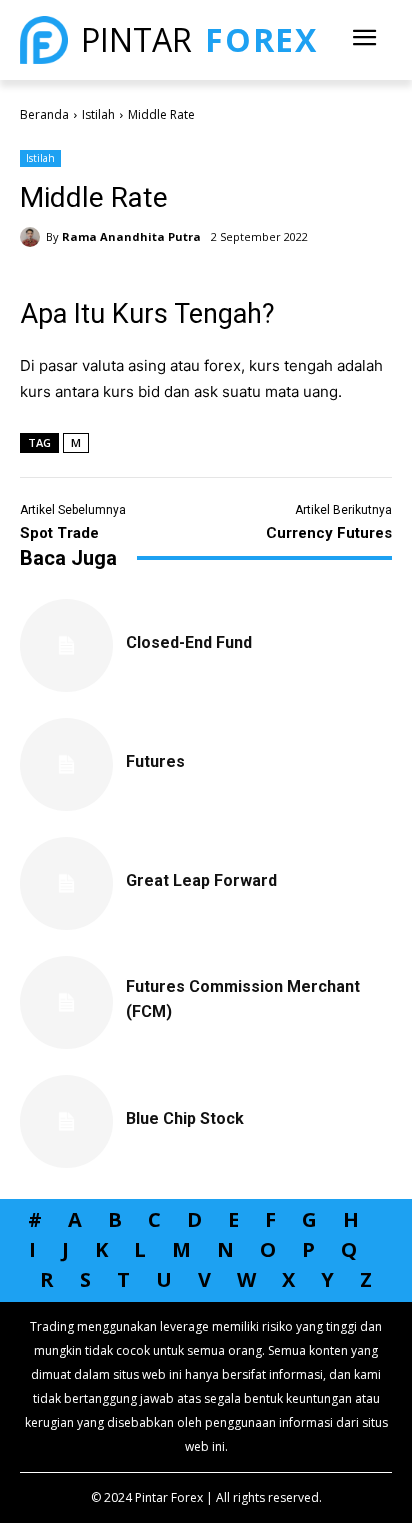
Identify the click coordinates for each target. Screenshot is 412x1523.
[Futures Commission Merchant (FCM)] (66, 1002)
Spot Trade (59, 533)
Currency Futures (329, 533)
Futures (155, 761)
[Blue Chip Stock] (66, 1121)
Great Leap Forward (201, 880)
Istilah (98, 114)
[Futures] (66, 764)
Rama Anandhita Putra (131, 236)
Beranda (44, 114)
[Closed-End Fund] (66, 645)
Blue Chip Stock (185, 1118)
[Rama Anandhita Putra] (33, 237)
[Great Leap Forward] (66, 883)
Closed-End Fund (189, 642)
